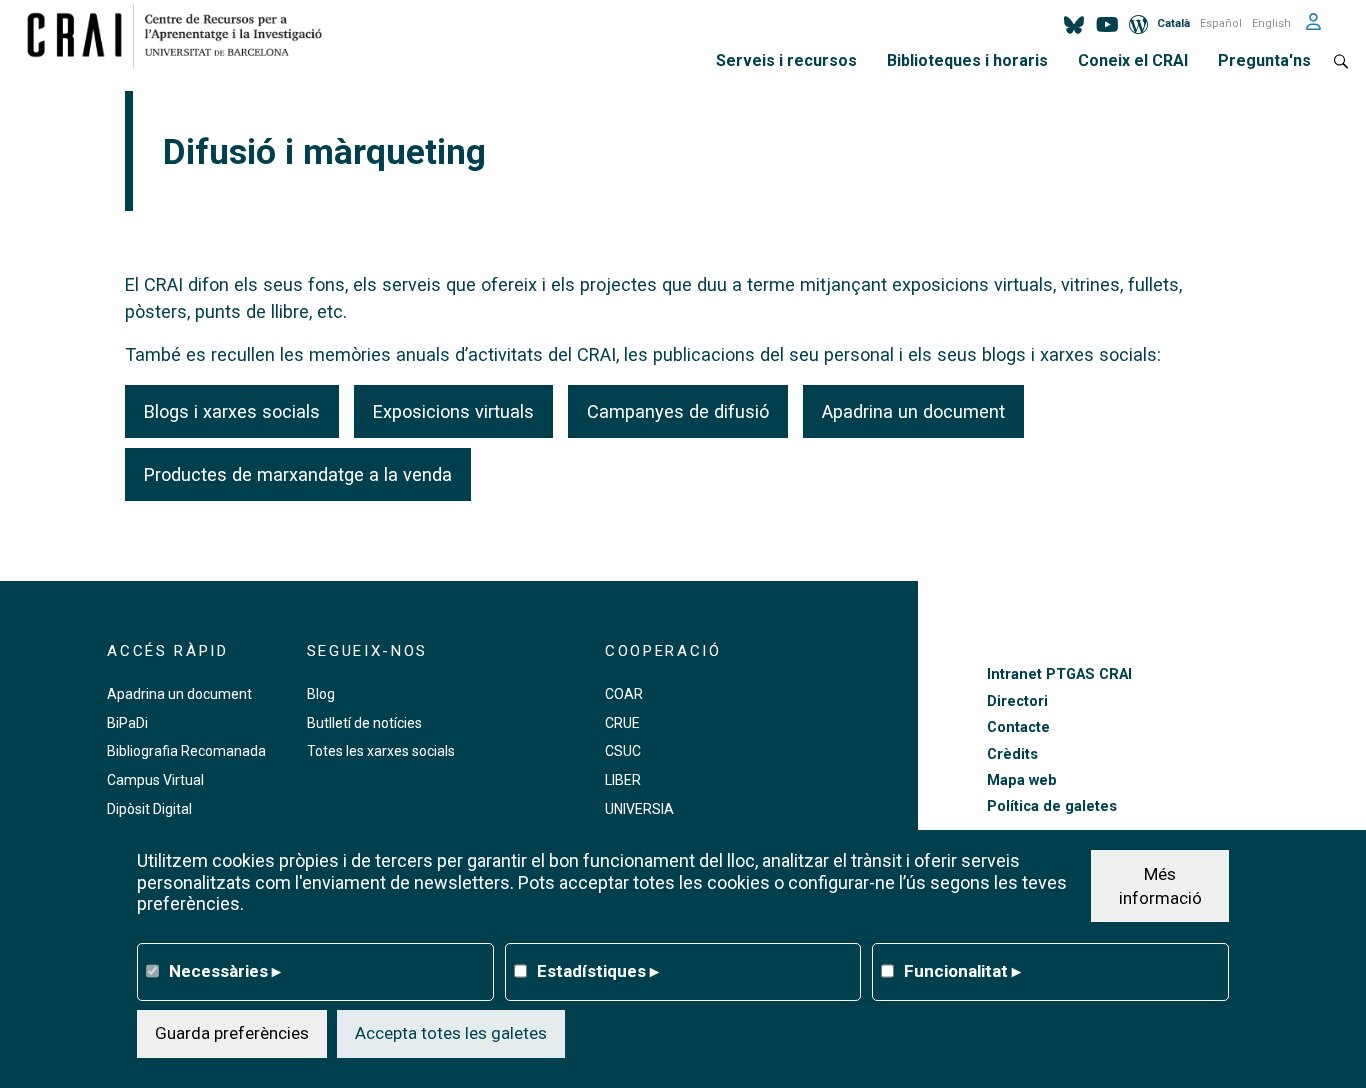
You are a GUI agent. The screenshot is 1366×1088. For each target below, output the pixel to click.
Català (1173, 23)
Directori (1017, 701)
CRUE (622, 723)
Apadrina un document (913, 411)
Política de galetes (1052, 806)
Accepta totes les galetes (451, 1033)
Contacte (1018, 727)
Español (1221, 23)
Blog (321, 694)
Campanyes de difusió (678, 411)
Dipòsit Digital (149, 809)
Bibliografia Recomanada (186, 751)
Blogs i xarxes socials (232, 411)
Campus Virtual (155, 780)
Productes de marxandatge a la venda (298, 474)
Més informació (1160, 885)
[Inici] (182, 35)
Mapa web (1022, 780)
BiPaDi (127, 723)
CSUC (623, 751)
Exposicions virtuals (453, 411)
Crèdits (1012, 754)
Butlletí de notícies (364, 723)
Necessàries (225, 970)
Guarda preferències (232, 1033)
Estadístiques (598, 970)
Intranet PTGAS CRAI (1059, 674)
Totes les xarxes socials (381, 751)
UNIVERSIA (639, 809)
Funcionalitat (962, 970)
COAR (624, 694)
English (1271, 23)
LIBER (623, 780)
